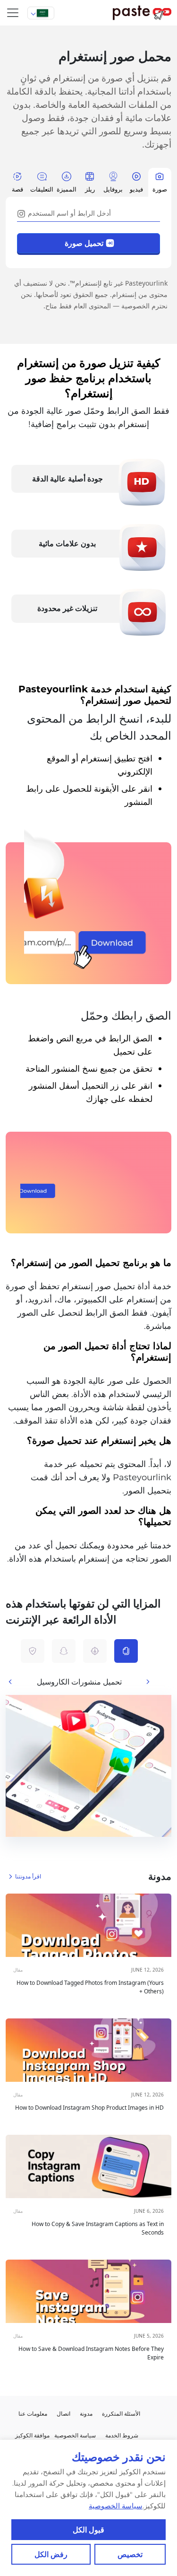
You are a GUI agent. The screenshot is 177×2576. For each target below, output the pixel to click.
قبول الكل (89, 2530)
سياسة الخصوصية (116, 2506)
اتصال (63, 2414)
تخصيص (130, 2554)
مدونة (86, 2414)
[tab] (160, 182)
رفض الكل (51, 2554)
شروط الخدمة (122, 2435)
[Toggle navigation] (13, 13)
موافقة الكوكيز (32, 2435)
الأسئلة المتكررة (121, 2414)
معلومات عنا (33, 2414)
